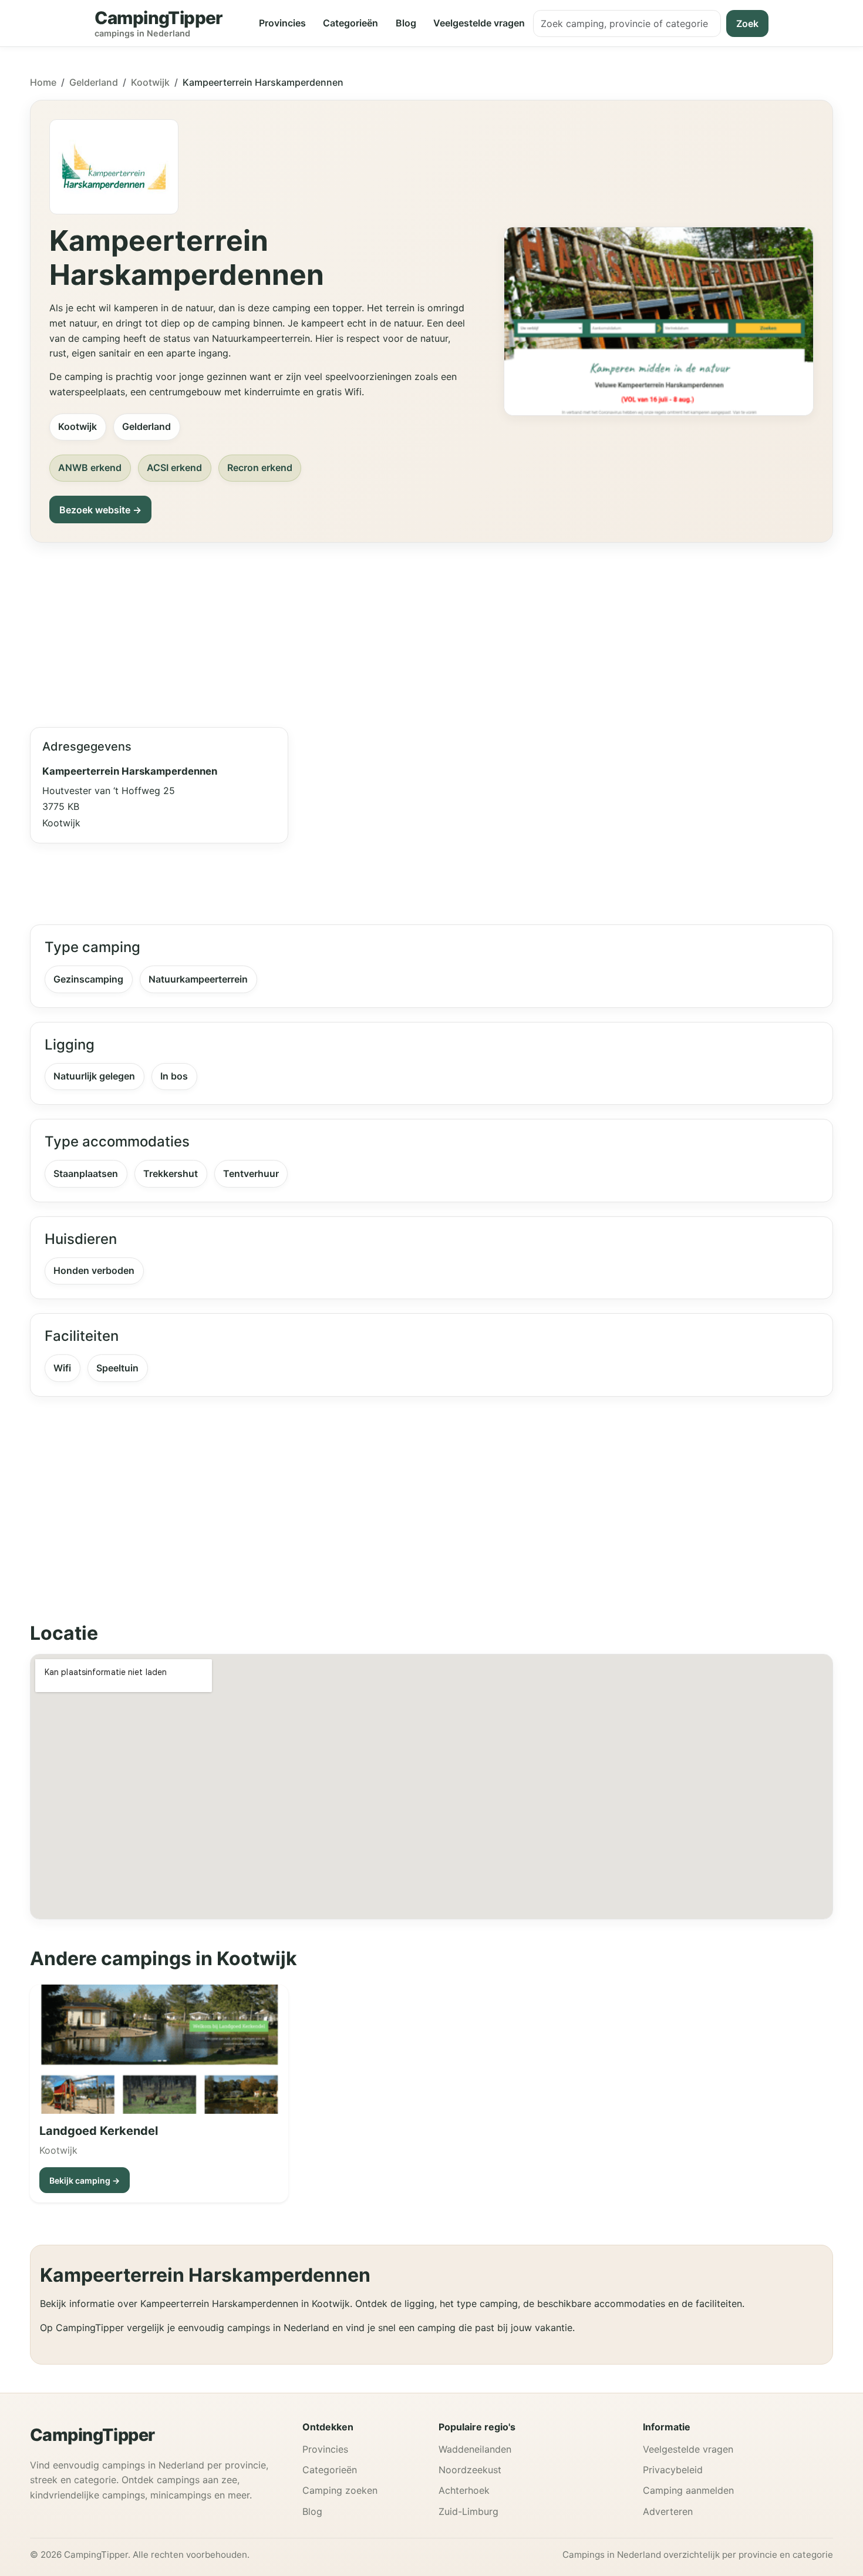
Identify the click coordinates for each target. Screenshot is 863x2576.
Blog (406, 23)
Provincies (282, 23)
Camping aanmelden (688, 2490)
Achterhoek (464, 2490)
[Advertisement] (431, 631)
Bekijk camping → (85, 2180)
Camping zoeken (340, 2490)
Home (43, 82)
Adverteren (668, 2511)
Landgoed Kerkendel (99, 2131)
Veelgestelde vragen (479, 23)
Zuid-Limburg (468, 2511)
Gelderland (94, 82)
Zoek (747, 23)
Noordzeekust (470, 2470)
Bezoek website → (100, 510)
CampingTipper (92, 2435)
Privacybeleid (673, 2470)
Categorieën (350, 23)
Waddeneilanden (475, 2449)
